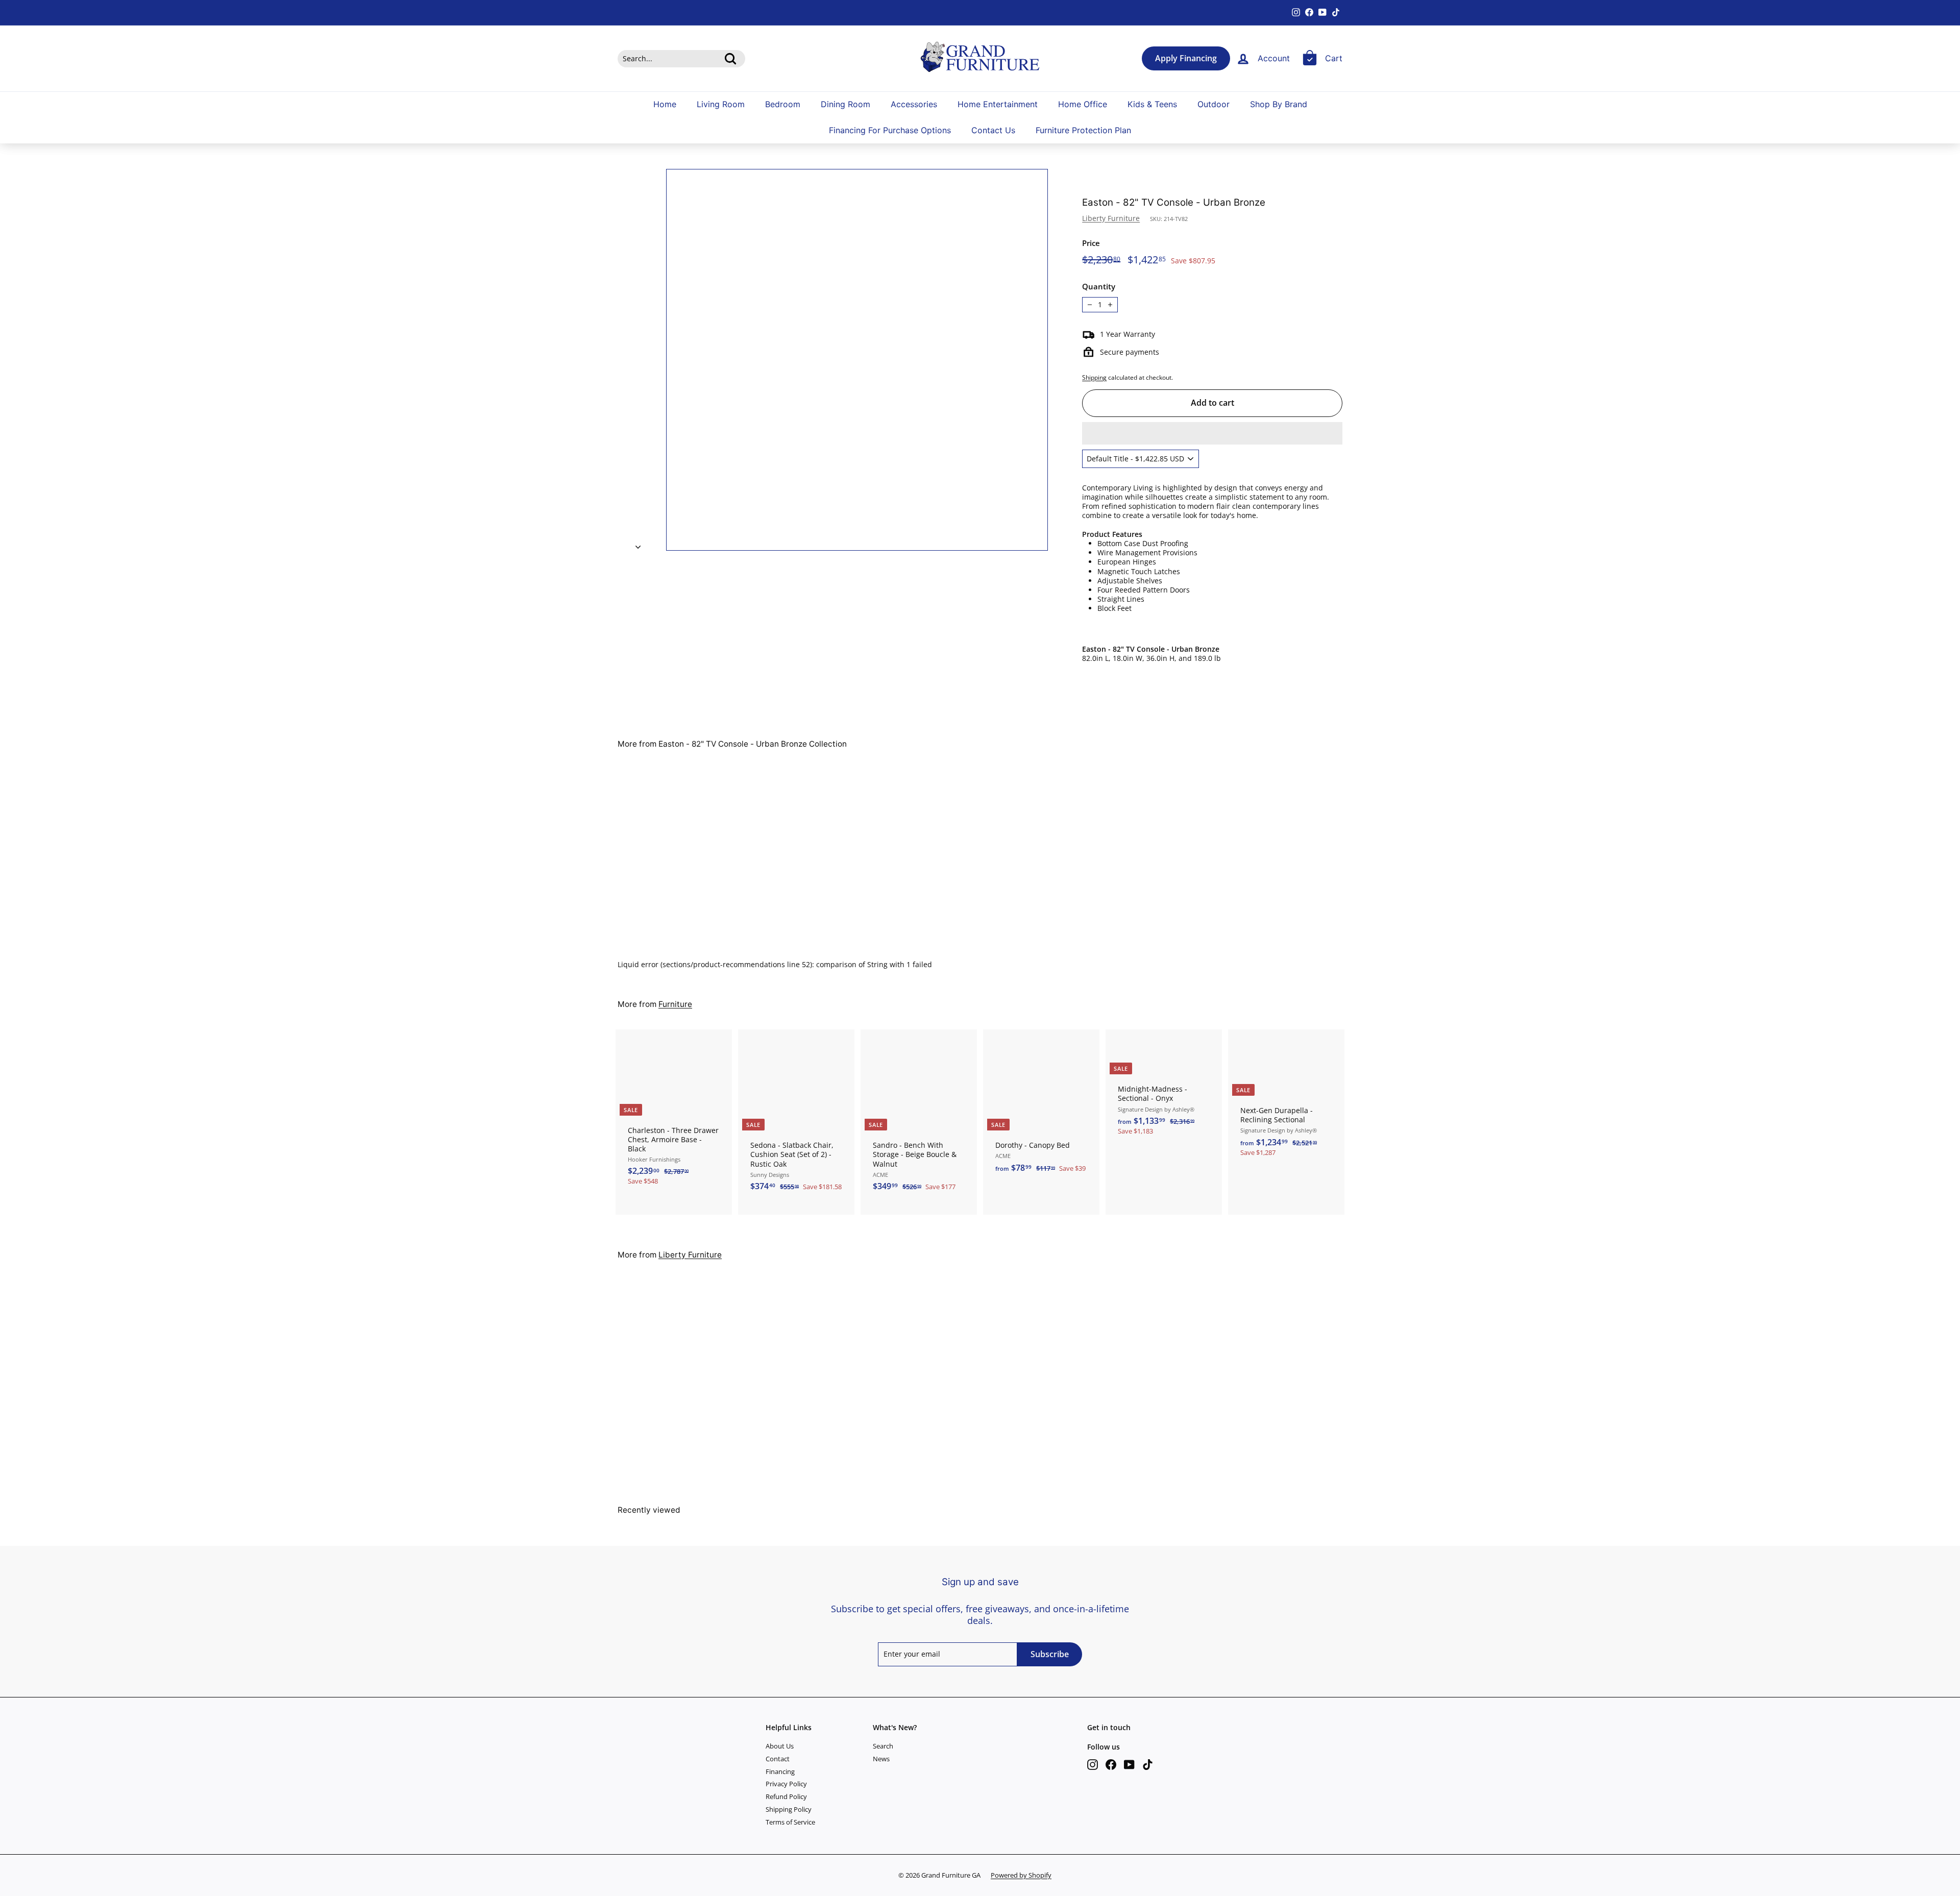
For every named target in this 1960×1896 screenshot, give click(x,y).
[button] (1212, 433)
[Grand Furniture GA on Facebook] (1111, 1765)
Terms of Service (790, 1822)
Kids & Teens (1152, 104)
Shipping (1094, 377)
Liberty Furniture (1111, 218)
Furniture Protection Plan (1083, 130)
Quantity (1099, 287)
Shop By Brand (1279, 104)
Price (1091, 243)
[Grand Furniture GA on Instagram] (1093, 1765)
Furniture (675, 1004)
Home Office (1083, 104)
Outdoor (1214, 104)
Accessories (914, 104)
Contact (778, 1759)
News (881, 1759)
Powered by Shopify (1021, 1875)
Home (665, 104)
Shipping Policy (789, 1809)
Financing (780, 1771)
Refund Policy (786, 1796)
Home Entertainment (998, 104)
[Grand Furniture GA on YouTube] (1129, 1765)
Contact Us (993, 130)
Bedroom (783, 104)
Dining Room (846, 104)
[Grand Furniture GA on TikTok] (1148, 1765)
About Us (780, 1746)
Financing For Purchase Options (890, 130)
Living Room (721, 104)
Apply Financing (1186, 58)
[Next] (638, 544)
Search (883, 1746)
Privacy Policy (786, 1784)
